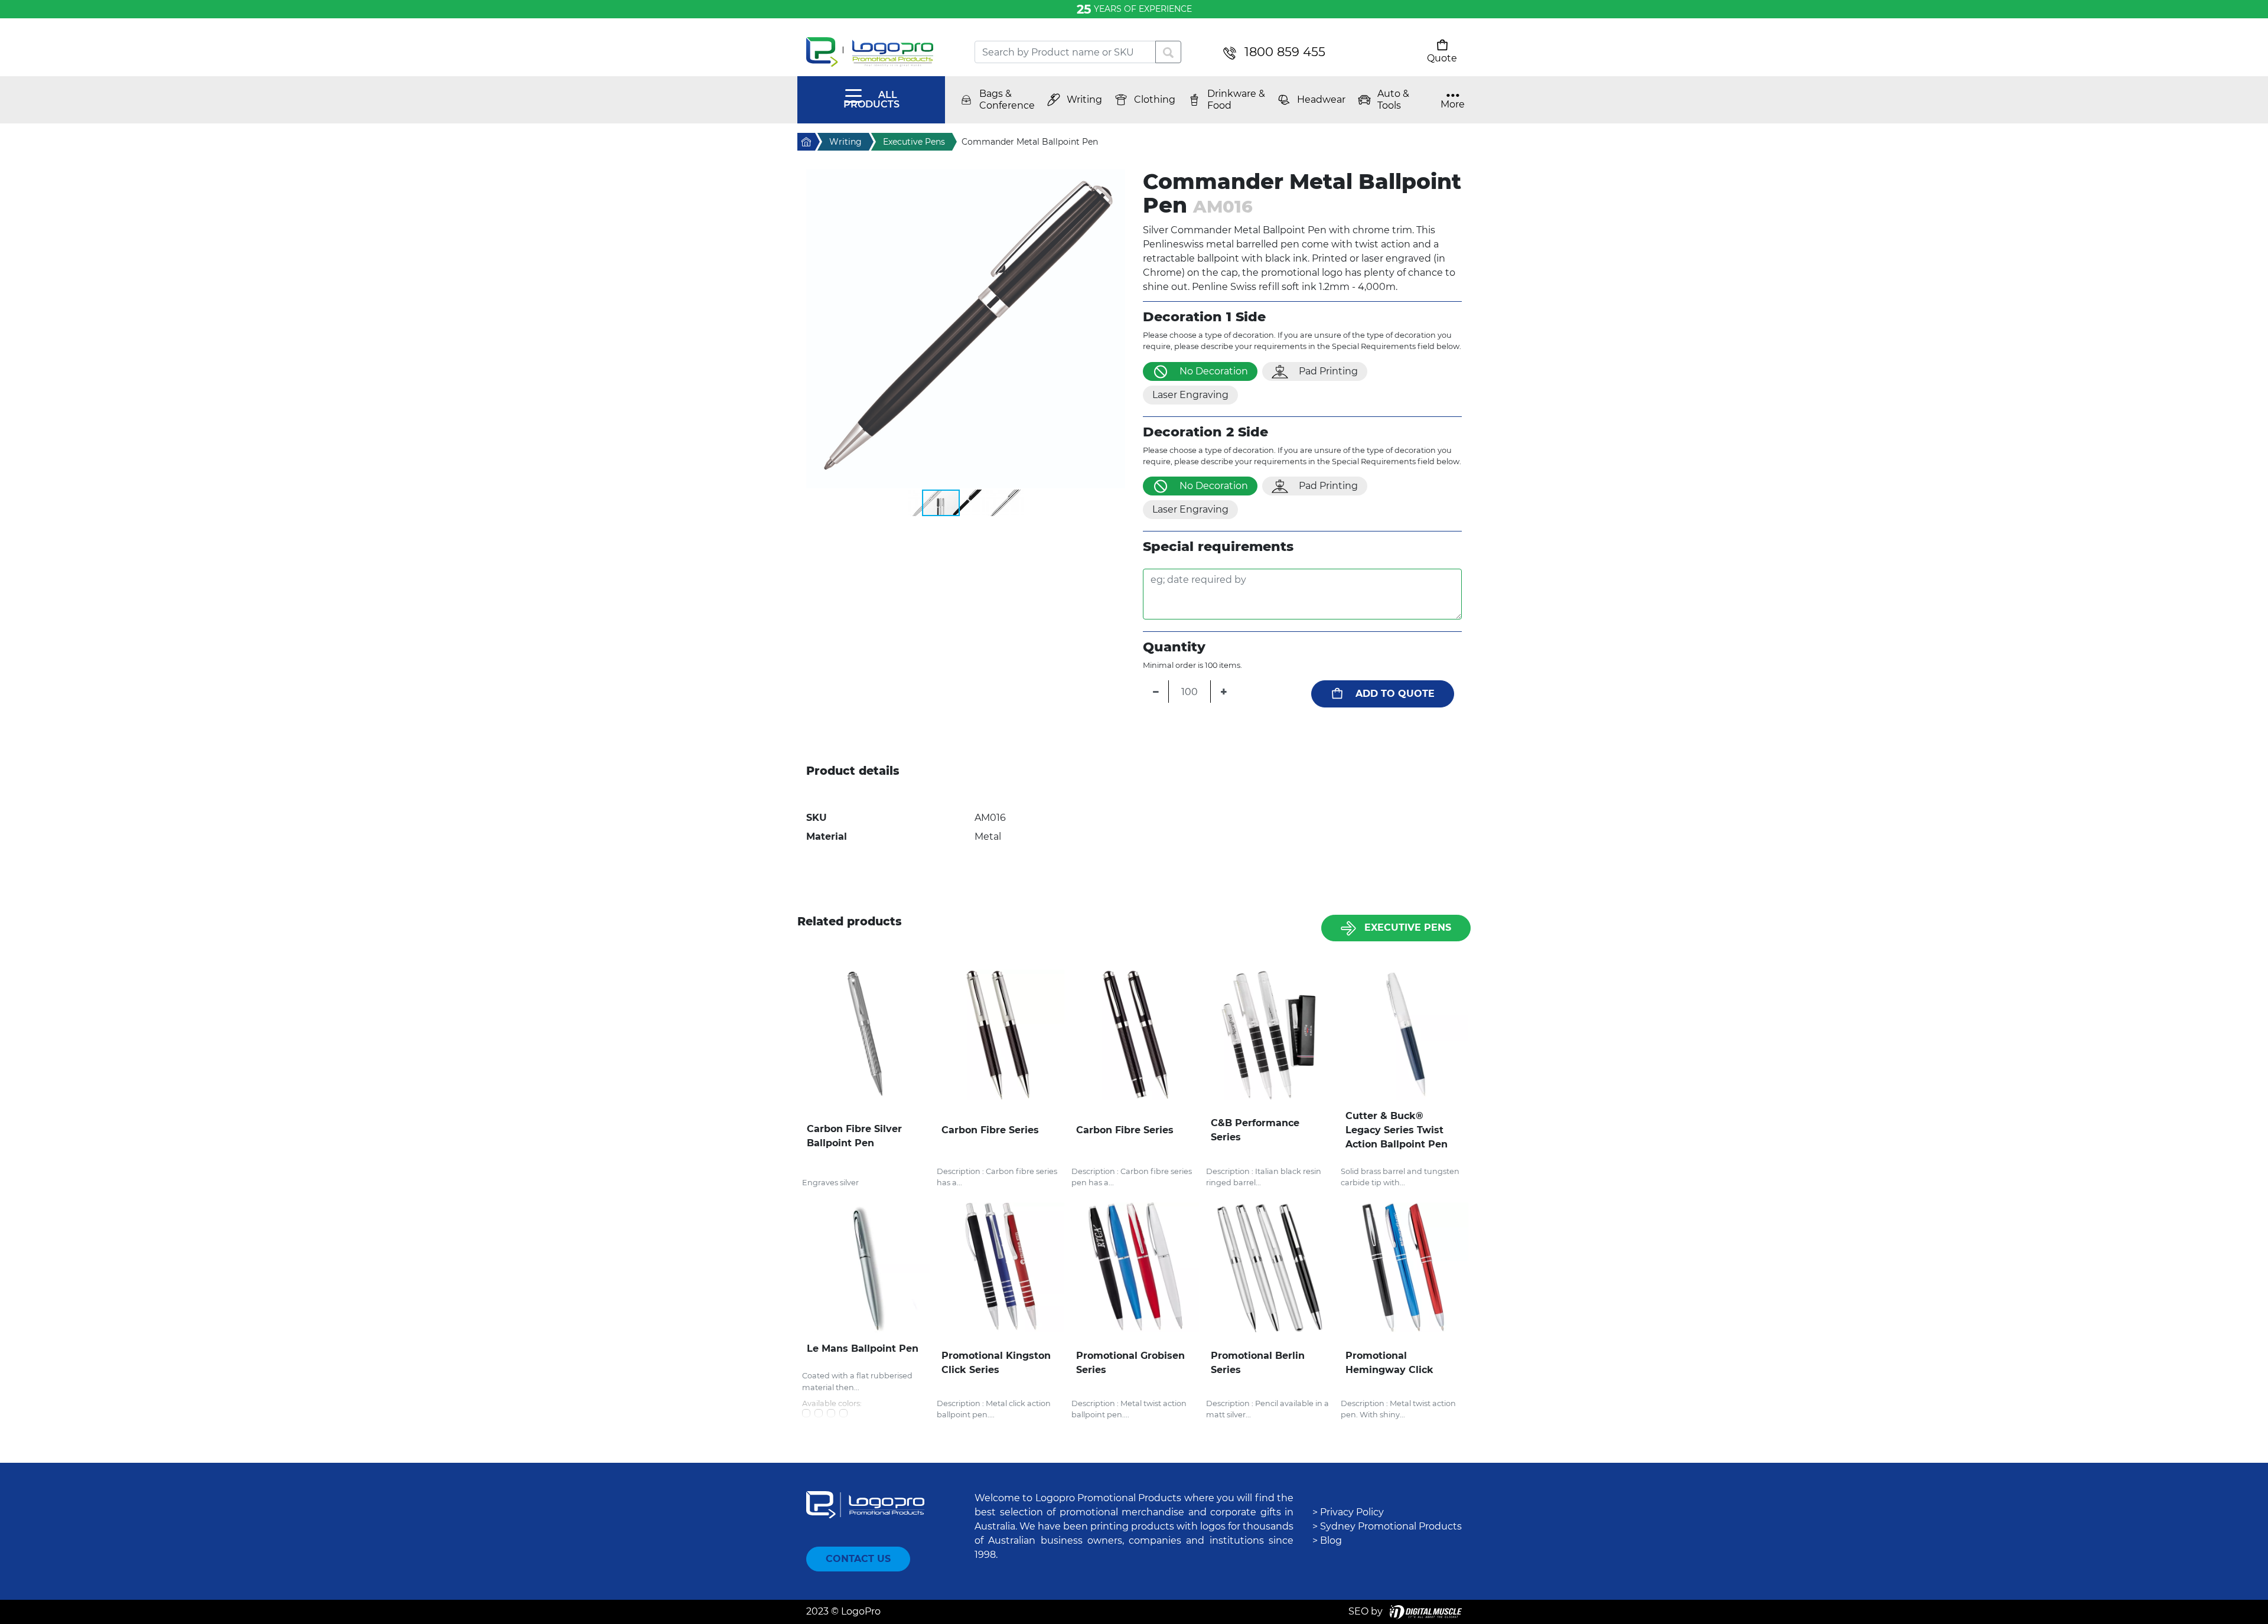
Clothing (1155, 100)
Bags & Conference (1007, 100)
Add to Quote (1395, 694)
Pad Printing (1328, 371)
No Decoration (1214, 371)
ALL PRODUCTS (871, 100)
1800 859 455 (1285, 52)
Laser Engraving (1190, 395)
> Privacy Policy (1348, 1512)
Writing (1084, 100)
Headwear (1321, 100)
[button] (966, 329)
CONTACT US (858, 1559)
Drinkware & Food (1236, 100)
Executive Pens (1408, 927)
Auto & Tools (1393, 100)
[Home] (882, 52)
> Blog (1327, 1540)
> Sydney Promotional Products (1387, 1526)
